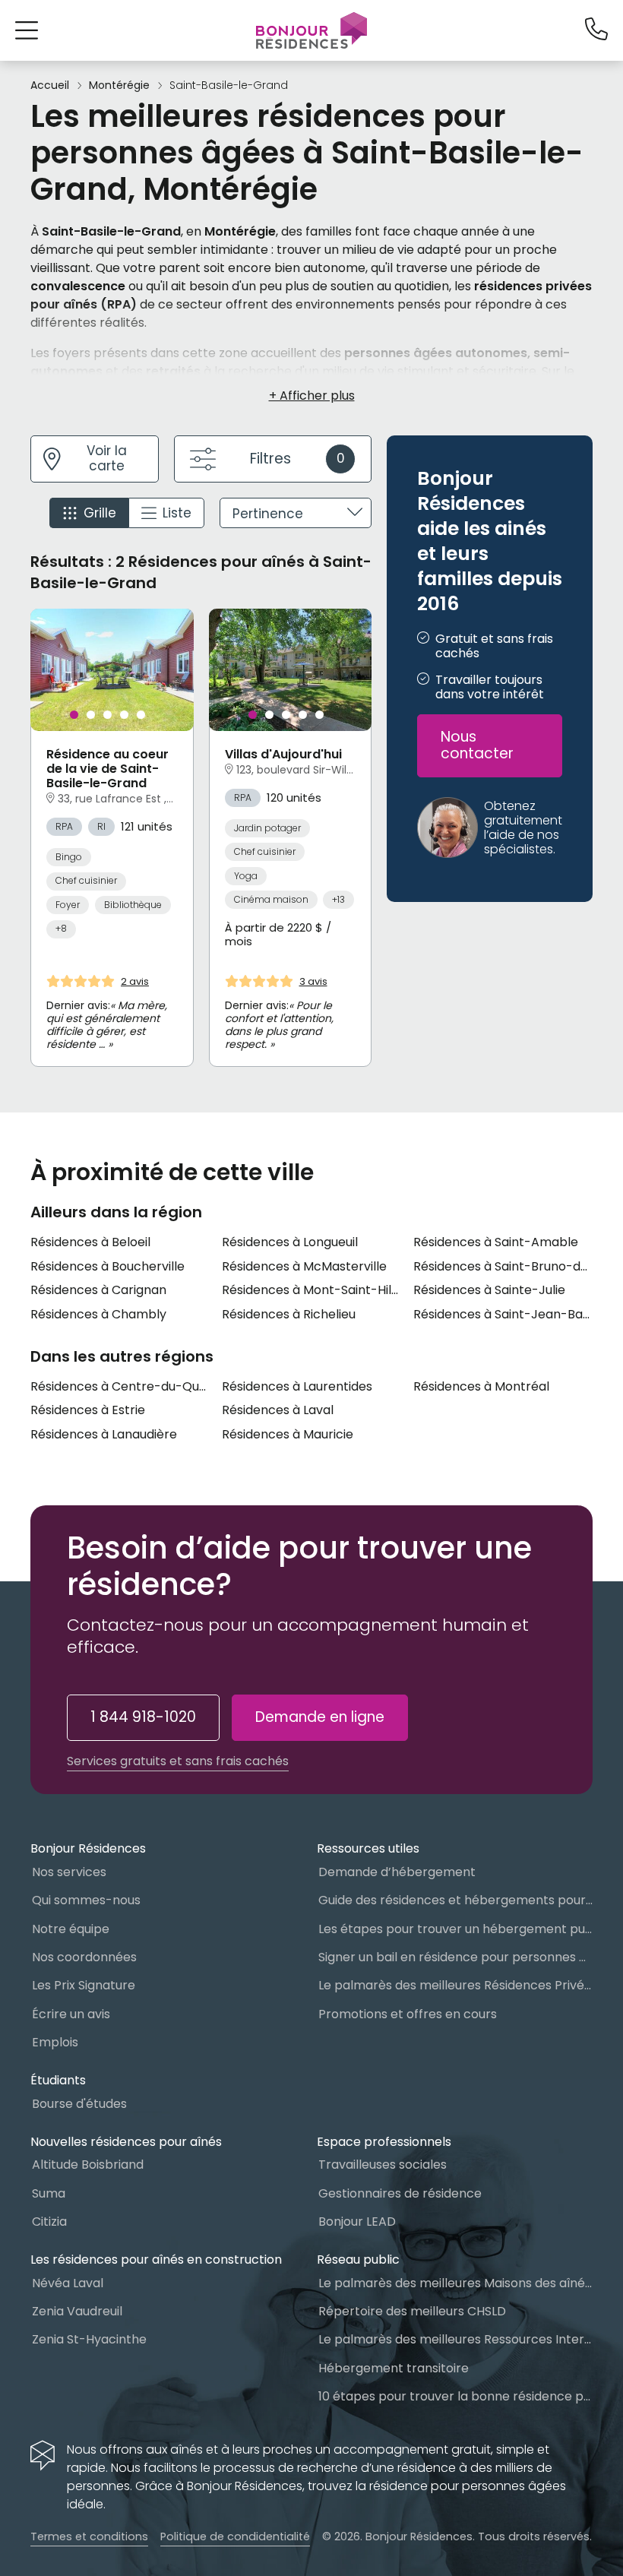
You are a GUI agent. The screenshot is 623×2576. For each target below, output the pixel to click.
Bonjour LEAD (357, 2222)
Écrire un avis (71, 2014)
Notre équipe (71, 1929)
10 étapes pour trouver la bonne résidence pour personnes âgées (455, 2396)
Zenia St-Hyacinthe (89, 2339)
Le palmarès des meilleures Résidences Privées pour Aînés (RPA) (455, 1985)
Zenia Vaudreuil (77, 2311)
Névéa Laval (68, 2283)
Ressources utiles (368, 1848)
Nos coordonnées (84, 1957)
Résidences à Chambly (98, 1314)
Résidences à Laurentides (297, 1386)
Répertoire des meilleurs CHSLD (412, 2311)
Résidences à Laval (278, 1410)
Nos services (69, 1872)
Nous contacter (477, 745)
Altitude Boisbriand (88, 2165)
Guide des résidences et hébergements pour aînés (455, 1900)
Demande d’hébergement (397, 1872)
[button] (27, 30)
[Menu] (311, 30)
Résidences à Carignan (98, 1290)
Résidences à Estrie (88, 1410)
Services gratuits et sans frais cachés (178, 1761)
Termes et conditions (89, 2536)
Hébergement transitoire (394, 2368)
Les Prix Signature (84, 1985)
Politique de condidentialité (235, 2536)
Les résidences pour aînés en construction (156, 2260)
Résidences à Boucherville (108, 1266)
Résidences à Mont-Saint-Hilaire (311, 1290)
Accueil (50, 85)
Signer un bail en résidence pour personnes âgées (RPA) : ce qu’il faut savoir (455, 1957)
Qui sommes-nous (86, 1900)
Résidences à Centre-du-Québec (120, 1386)
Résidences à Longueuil (290, 1242)
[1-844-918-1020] (596, 30)
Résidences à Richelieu (289, 1314)
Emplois (55, 2042)
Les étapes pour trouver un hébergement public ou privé (455, 1929)
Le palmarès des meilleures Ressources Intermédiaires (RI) (455, 2339)
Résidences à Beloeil (90, 1242)
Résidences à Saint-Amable (496, 1242)
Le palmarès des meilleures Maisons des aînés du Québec (455, 2283)
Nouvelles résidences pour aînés (126, 2142)
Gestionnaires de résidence (400, 2193)
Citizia (49, 2222)
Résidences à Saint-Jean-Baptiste (503, 1314)
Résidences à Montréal (481, 1386)
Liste (177, 513)
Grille (100, 513)
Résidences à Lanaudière (104, 1434)
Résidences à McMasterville (304, 1266)
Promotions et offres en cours (408, 2014)
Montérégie (119, 85)
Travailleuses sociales (383, 2165)
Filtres (297, 459)
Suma (49, 2193)
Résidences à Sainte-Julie (489, 1290)
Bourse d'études (79, 2104)
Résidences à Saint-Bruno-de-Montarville (503, 1266)
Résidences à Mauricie (288, 1434)
